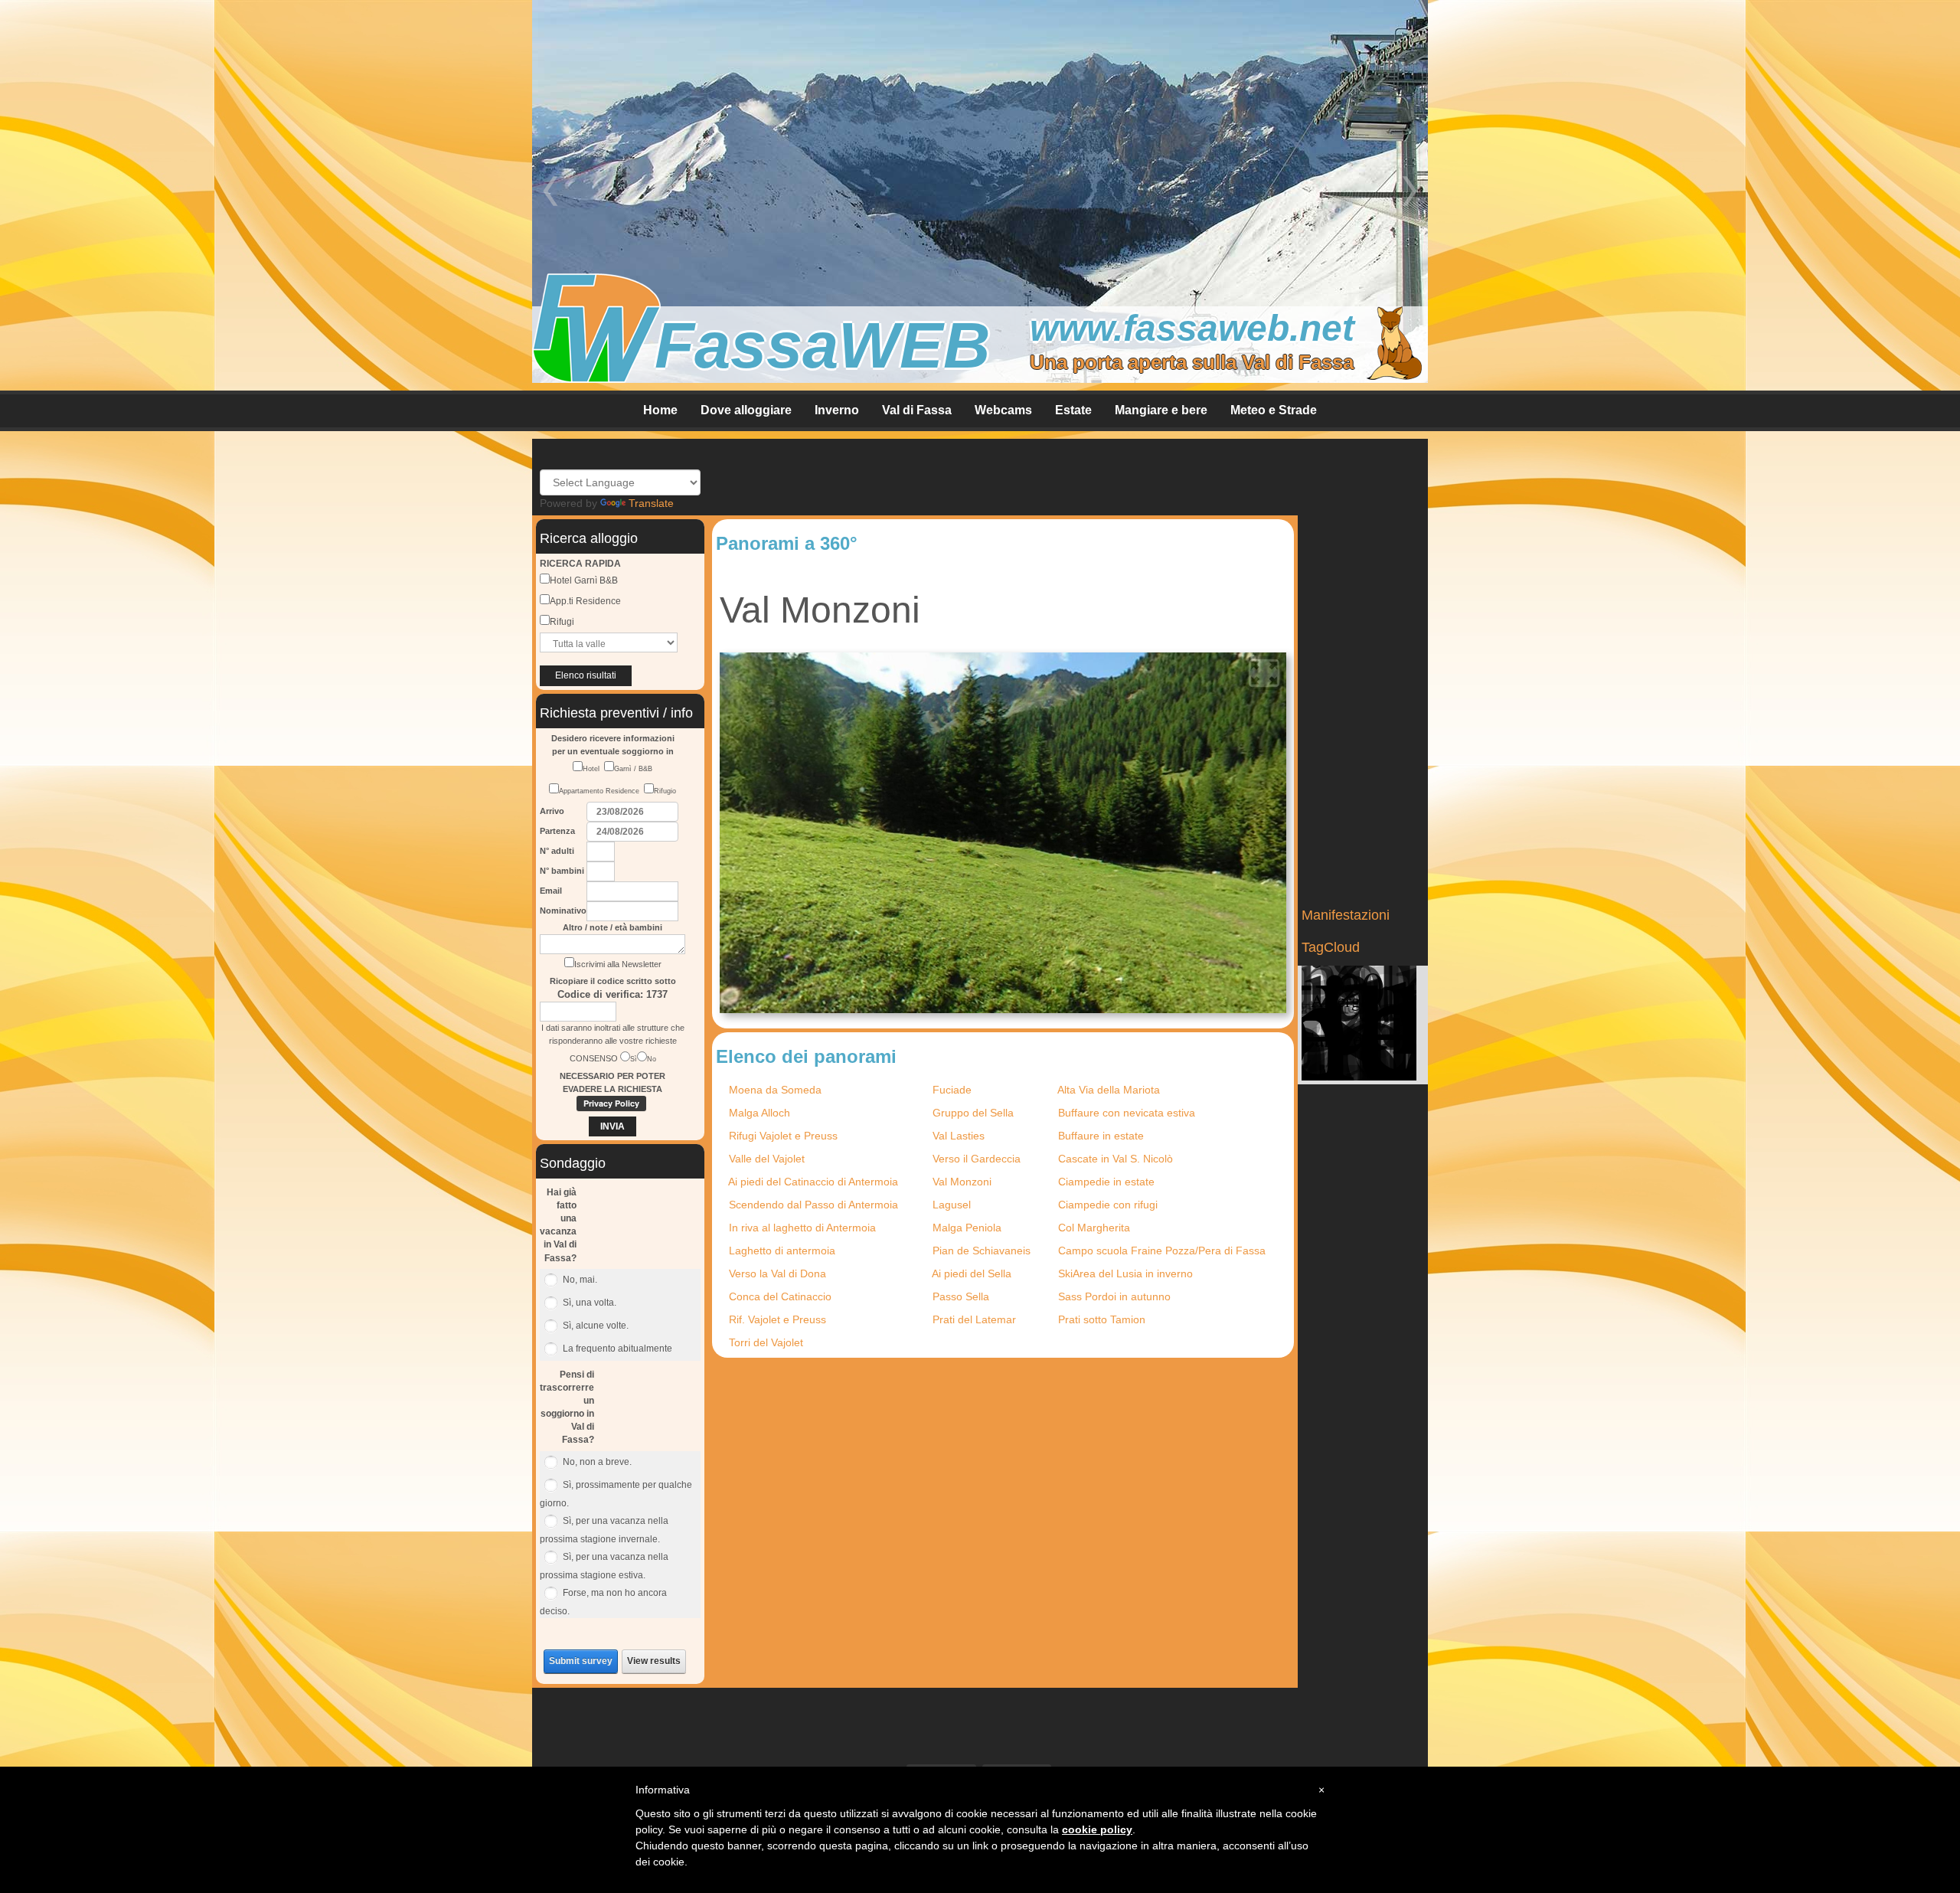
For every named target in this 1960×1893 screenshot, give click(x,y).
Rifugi (562, 622)
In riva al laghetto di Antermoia (802, 1228)
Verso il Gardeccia (977, 1159)
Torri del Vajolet (766, 1342)
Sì (634, 1059)
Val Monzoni (962, 1182)
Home (660, 410)
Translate (651, 503)
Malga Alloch (759, 1113)
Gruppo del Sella (973, 1113)
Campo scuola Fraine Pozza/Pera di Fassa (1162, 1251)
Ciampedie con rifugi (1108, 1205)
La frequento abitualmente (617, 1349)
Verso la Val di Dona (777, 1273)
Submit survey (581, 1661)
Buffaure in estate (1101, 1136)
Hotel (593, 769)
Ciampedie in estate (1106, 1182)
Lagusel (952, 1205)
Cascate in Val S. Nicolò (1116, 1159)
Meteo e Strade (1274, 410)
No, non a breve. (597, 1462)
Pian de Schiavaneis (982, 1251)
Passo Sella (961, 1296)
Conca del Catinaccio (780, 1296)
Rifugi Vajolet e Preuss (783, 1136)
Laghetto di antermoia (782, 1251)
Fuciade (952, 1090)
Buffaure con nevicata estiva (1127, 1113)
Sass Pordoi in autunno (1114, 1296)
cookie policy (1097, 1829)
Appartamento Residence (601, 791)
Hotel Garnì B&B (584, 580)
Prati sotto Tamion (1102, 1319)
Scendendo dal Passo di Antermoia (813, 1205)
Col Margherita (1094, 1228)
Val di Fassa (917, 410)
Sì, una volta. (590, 1303)
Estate (1073, 410)
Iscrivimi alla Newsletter (618, 964)
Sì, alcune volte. (596, 1326)
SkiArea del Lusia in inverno (1125, 1273)
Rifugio (665, 791)
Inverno (837, 410)
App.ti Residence (585, 601)
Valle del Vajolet (767, 1159)
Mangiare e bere (1161, 410)
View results (654, 1661)
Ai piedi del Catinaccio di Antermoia (813, 1182)
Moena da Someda (775, 1090)
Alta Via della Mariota (1109, 1090)
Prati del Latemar (974, 1319)
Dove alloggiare (746, 410)
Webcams (1003, 410)
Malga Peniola (967, 1228)
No (652, 1059)
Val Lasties (959, 1136)
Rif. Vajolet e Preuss (777, 1319)
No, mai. (580, 1280)
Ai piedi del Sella (972, 1273)
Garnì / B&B (633, 769)
